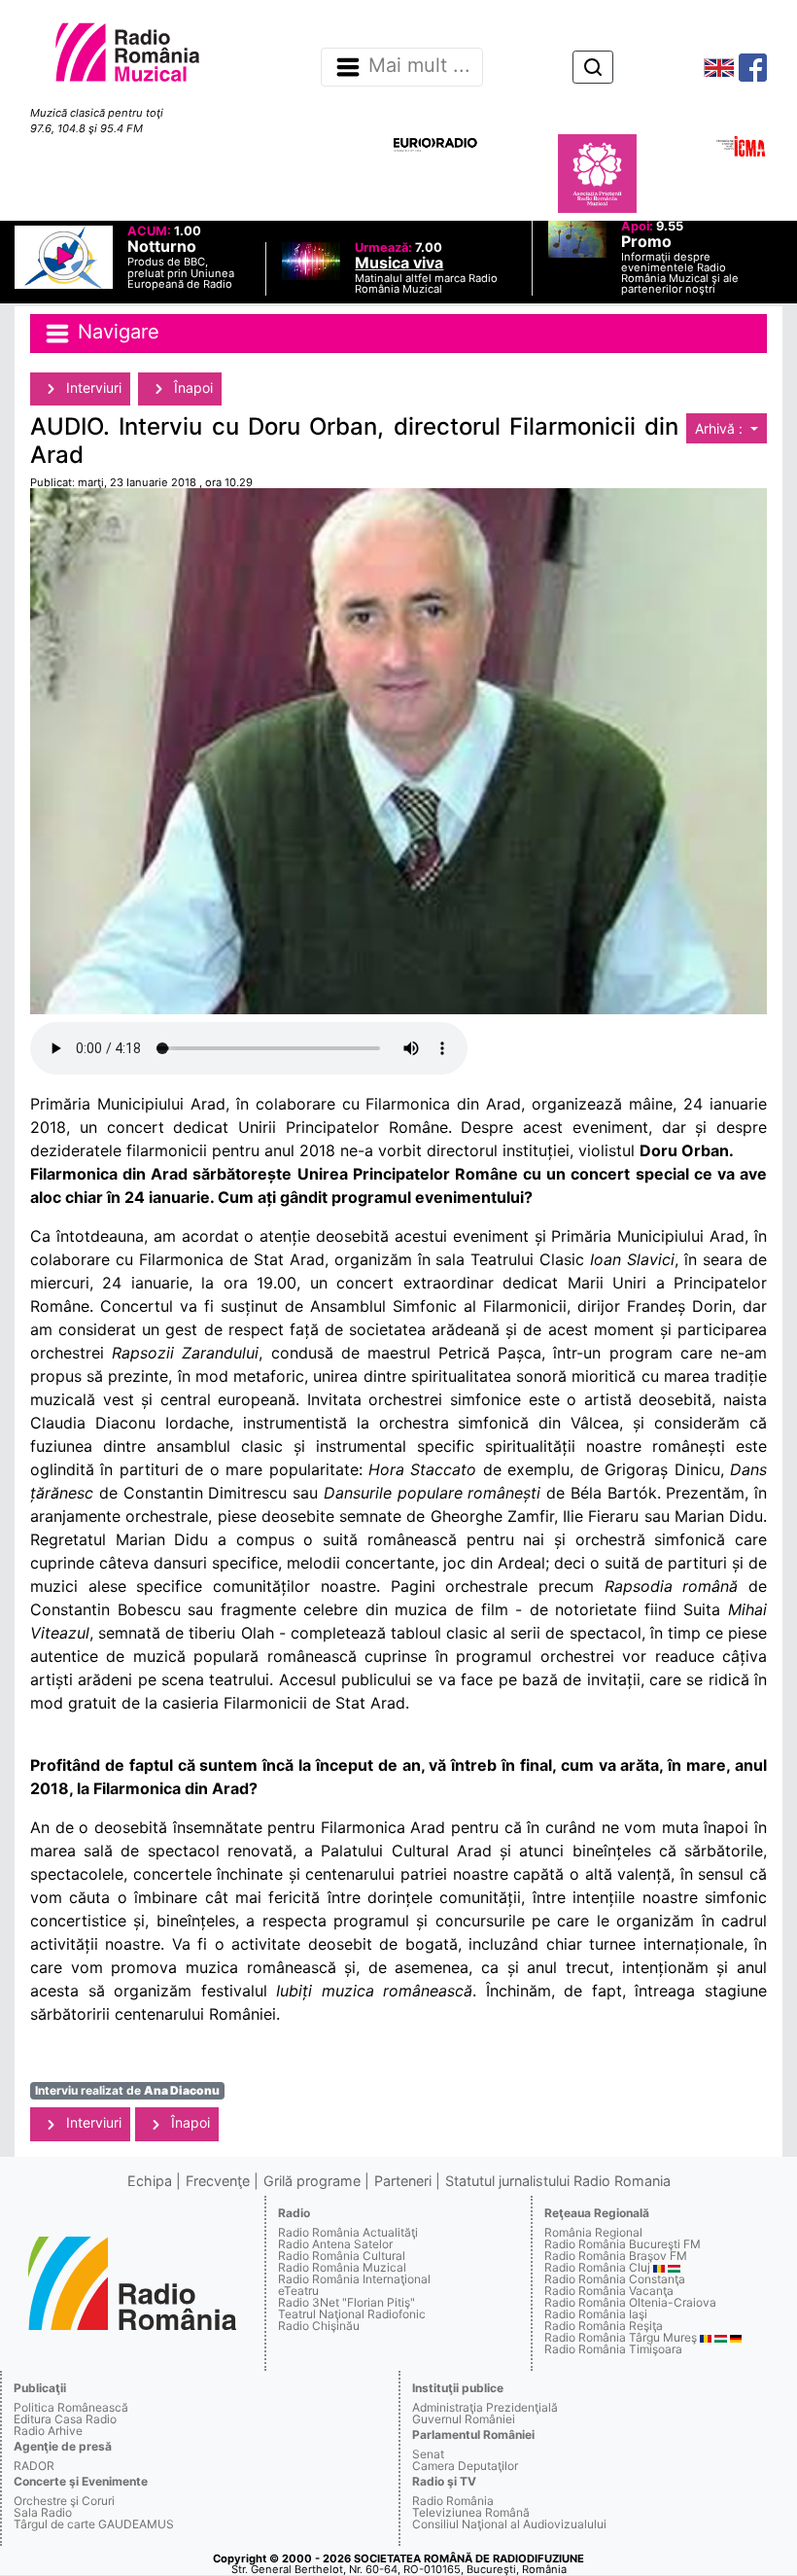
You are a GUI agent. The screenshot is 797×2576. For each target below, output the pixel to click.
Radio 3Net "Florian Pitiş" (347, 2302)
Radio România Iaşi (596, 2314)
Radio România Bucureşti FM (623, 2244)
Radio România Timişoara (613, 2349)
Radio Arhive (48, 2431)
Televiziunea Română (471, 2512)
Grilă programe (312, 2181)
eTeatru (298, 2291)
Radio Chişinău (319, 2326)
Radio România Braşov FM (616, 2256)
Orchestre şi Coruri (64, 2501)
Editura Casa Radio (65, 2419)
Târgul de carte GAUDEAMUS (94, 2524)
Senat (428, 2454)
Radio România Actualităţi (348, 2232)
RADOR (34, 2466)
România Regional (593, 2232)
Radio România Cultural (342, 2256)
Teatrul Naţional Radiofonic (352, 2314)
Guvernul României (464, 2419)
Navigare (116, 332)
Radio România (453, 2501)
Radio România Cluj (597, 2267)
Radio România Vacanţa (609, 2291)
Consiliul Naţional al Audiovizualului (509, 2524)
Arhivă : (721, 428)
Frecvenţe (218, 2181)
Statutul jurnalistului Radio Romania (558, 2181)
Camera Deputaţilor (465, 2466)
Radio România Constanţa (615, 2279)
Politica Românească (71, 2407)
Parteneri (403, 2181)
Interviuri (92, 388)
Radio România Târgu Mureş (621, 2337)
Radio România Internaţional (354, 2279)
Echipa (150, 2181)
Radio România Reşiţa (604, 2326)
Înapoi (191, 388)
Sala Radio (43, 2512)
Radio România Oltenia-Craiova (630, 2302)
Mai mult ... (419, 66)
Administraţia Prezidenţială (485, 2407)
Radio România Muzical (342, 2267)
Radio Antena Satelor (335, 2244)
